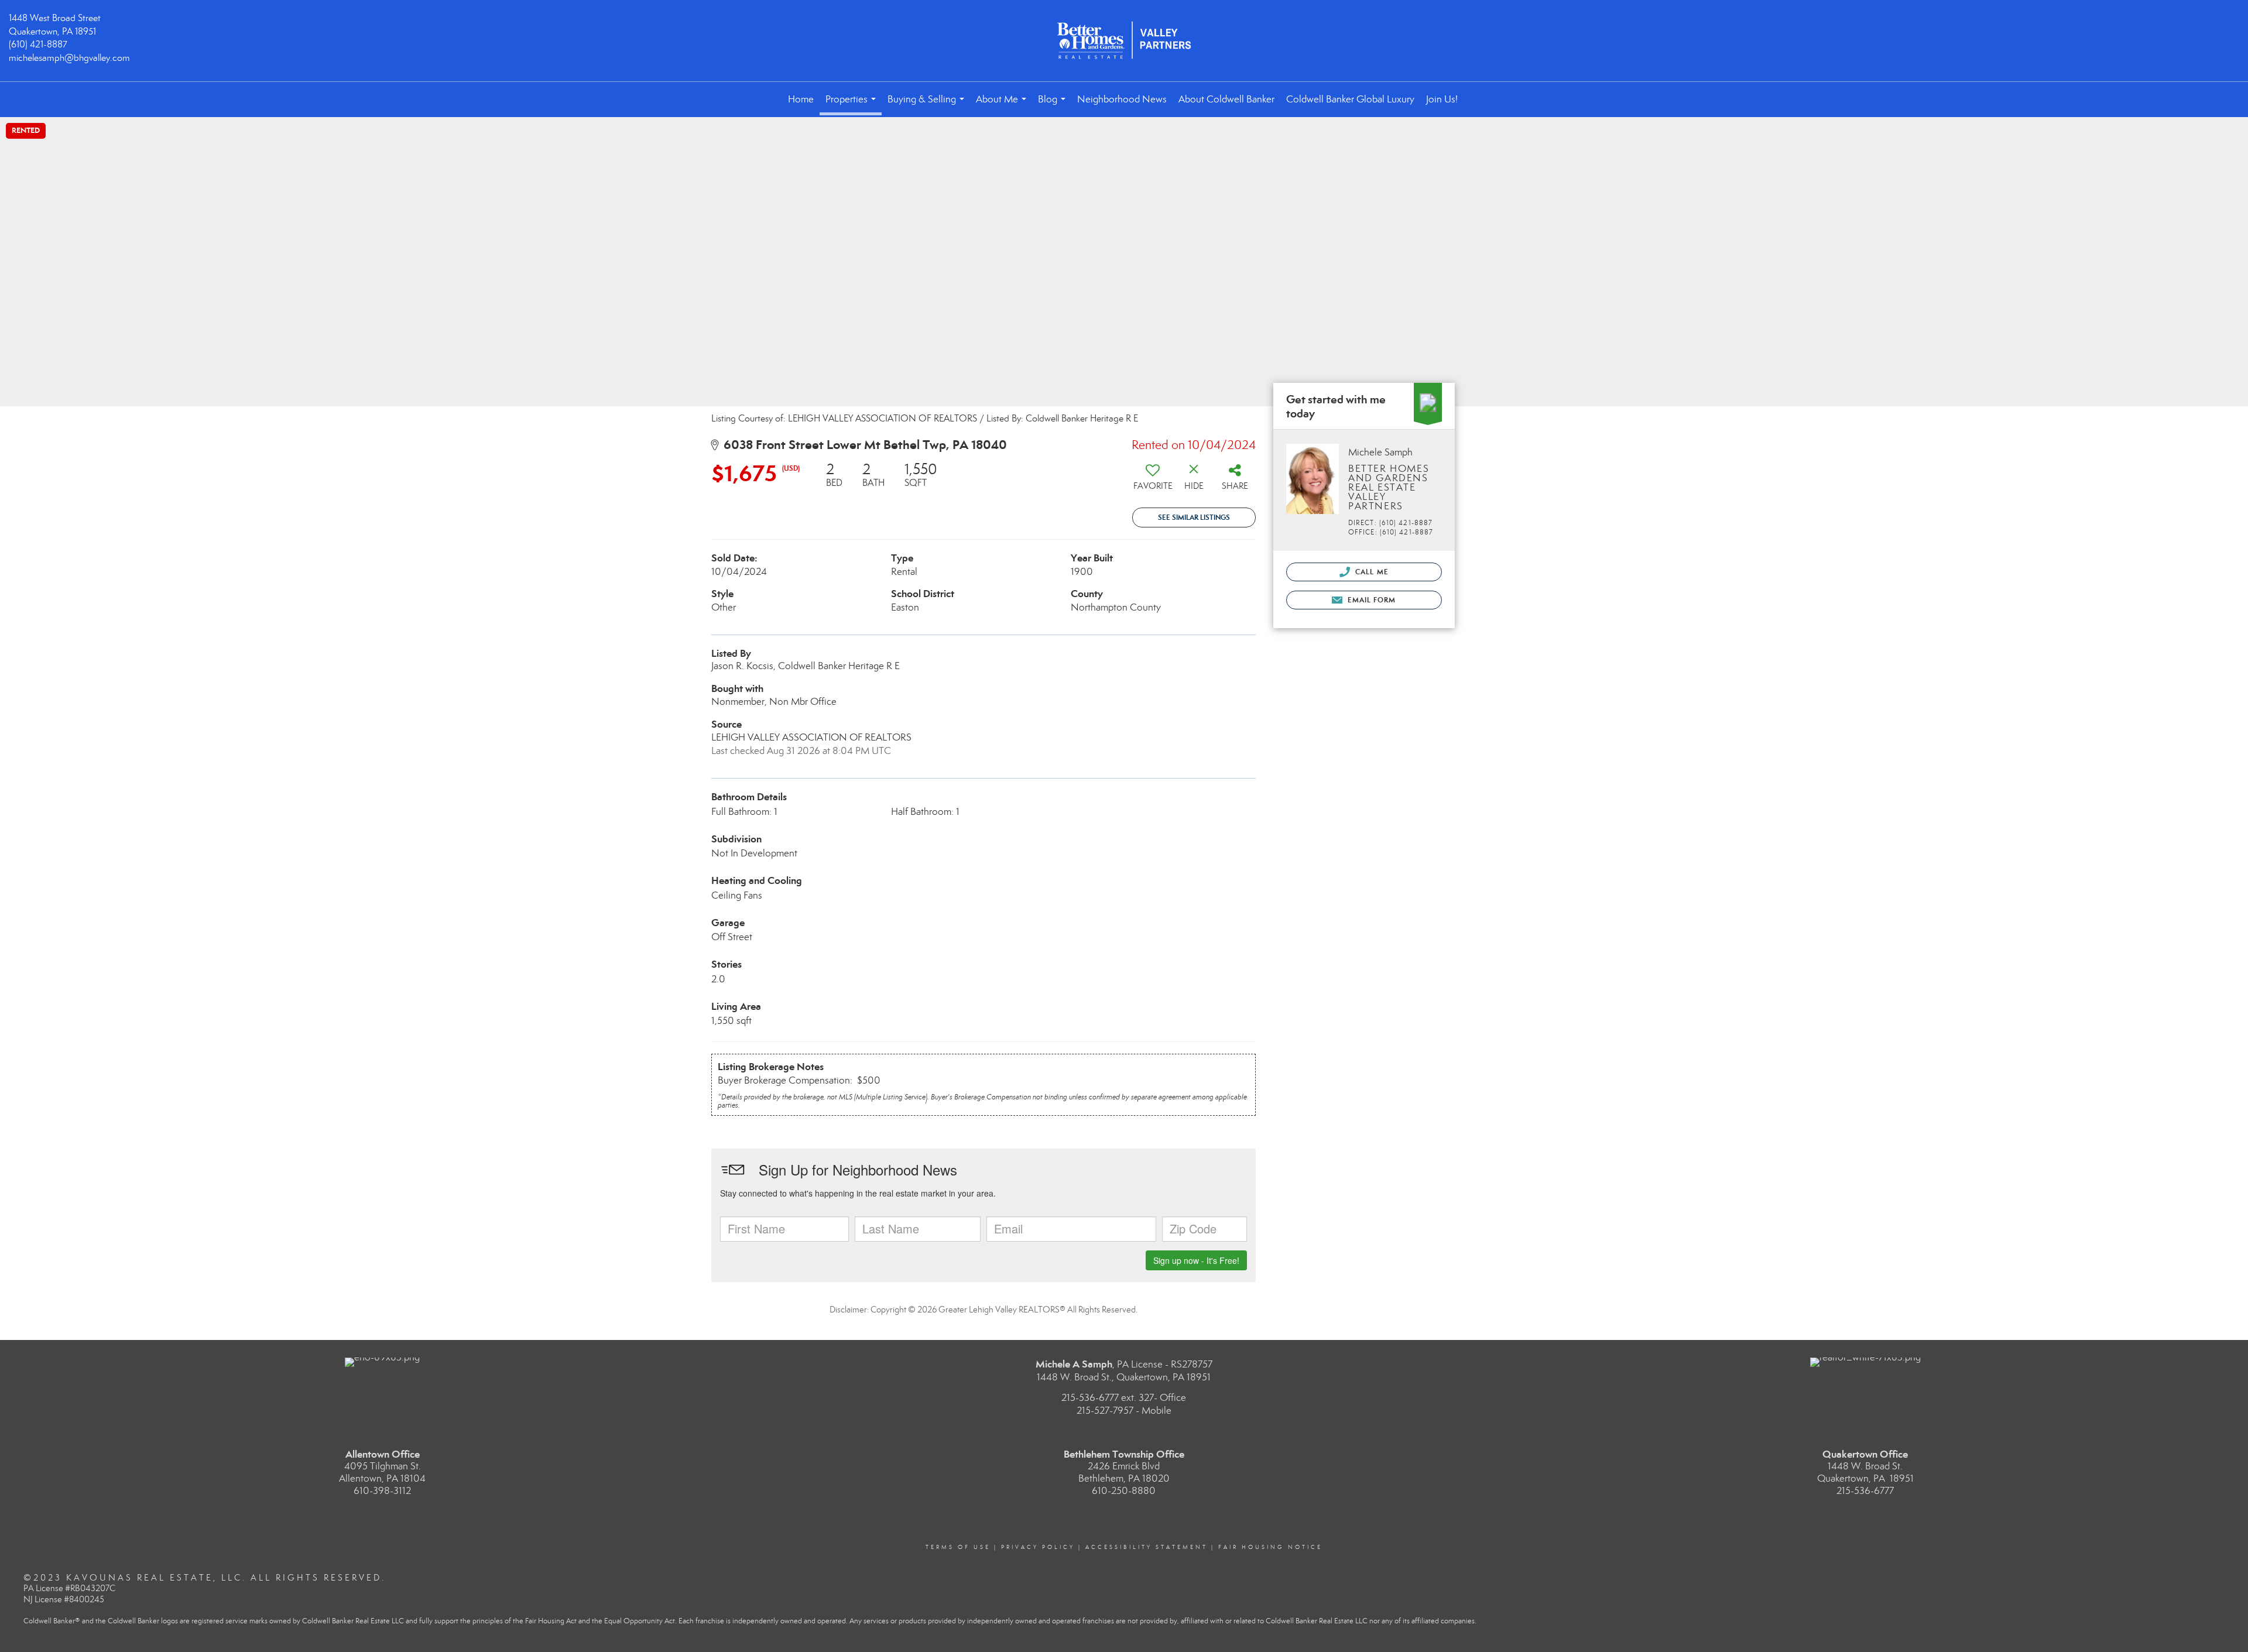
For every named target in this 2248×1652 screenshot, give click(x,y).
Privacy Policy (1038, 1547)
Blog (1054, 105)
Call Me (1371, 572)
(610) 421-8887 (38, 44)
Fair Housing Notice (1270, 1547)
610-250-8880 (1124, 1491)
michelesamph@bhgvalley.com (69, 58)
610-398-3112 (382, 1491)
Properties (853, 104)
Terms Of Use (958, 1547)
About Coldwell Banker (1226, 99)
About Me (1003, 105)
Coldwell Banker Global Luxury (1350, 99)
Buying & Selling (928, 105)
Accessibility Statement (1147, 1547)
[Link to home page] (1124, 41)
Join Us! (1442, 99)
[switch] (1153, 481)
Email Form (1370, 600)
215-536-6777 (1865, 1491)
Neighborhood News (1122, 99)
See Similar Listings (1194, 517)
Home (801, 99)
